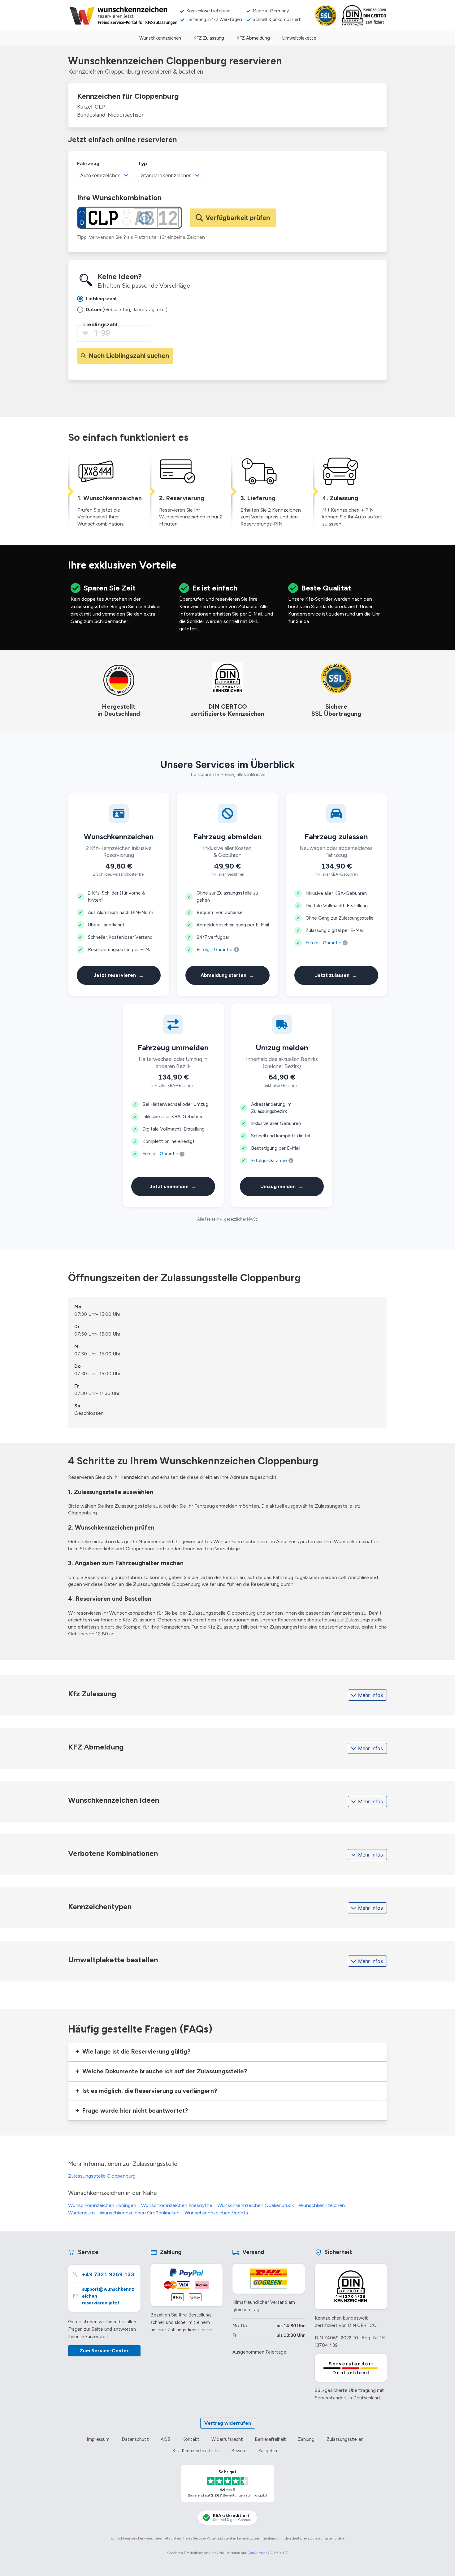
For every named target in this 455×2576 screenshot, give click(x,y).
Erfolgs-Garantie (214, 950)
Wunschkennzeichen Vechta (216, 2213)
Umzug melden (282, 1186)
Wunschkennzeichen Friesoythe (177, 2205)
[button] (227, 2052)
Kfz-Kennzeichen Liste (196, 2451)
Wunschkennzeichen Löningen (102, 2205)
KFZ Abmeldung (253, 38)
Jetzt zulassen (336, 975)
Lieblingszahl (100, 324)
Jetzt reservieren (119, 975)
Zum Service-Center (104, 2351)
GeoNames (256, 2553)
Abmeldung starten (227, 975)
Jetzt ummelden (173, 1186)
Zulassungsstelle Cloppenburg (102, 2176)
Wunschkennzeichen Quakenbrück (256, 2205)
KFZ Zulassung (209, 38)
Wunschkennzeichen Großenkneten (140, 2213)
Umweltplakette (299, 38)
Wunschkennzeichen (160, 38)
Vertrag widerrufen (228, 2423)
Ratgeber (268, 2451)
